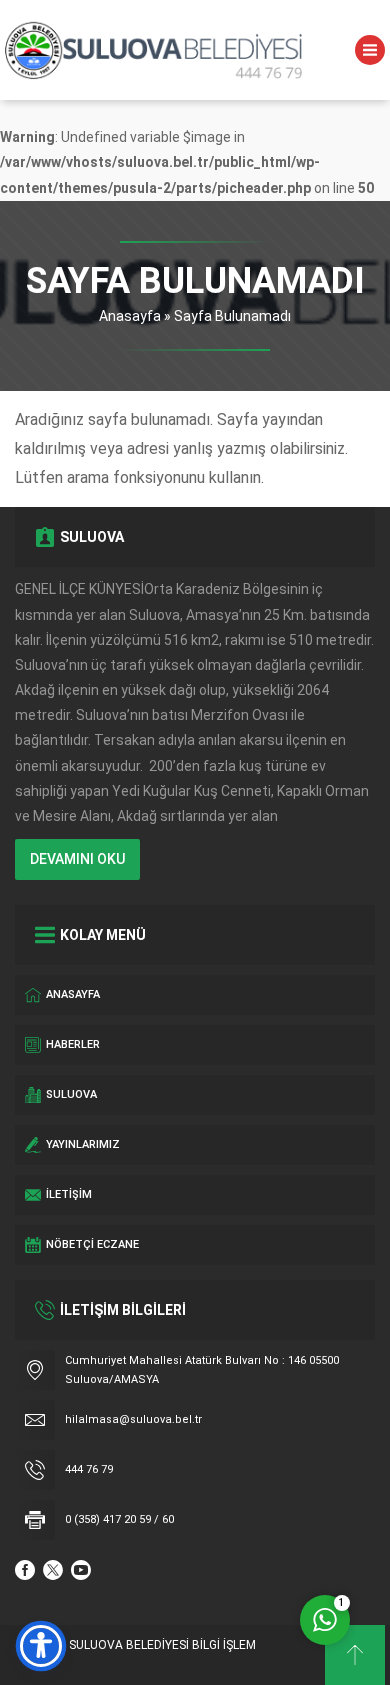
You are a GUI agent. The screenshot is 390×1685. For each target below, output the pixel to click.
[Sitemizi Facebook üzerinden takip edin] (25, 1570)
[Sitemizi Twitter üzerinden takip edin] (53, 1570)
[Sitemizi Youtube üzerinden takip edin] (81, 1570)
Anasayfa (130, 316)
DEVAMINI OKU (77, 859)
